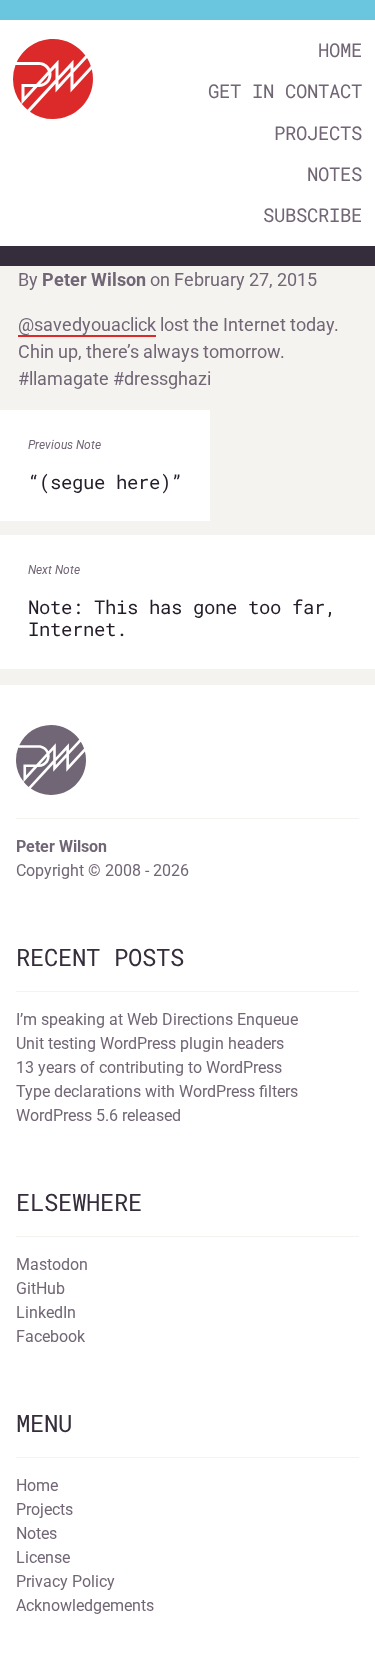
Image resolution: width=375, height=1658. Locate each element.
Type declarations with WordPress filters (157, 1091)
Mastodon (52, 1264)
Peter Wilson (94, 279)
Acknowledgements (85, 1605)
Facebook (50, 1336)
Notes (334, 173)
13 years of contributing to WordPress (149, 1067)
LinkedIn (46, 1312)
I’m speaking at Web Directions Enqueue (157, 1019)
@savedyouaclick (87, 324)
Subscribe (312, 214)
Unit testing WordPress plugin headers (150, 1043)
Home (340, 49)
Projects (318, 132)
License (43, 1557)
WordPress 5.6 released (98, 1115)
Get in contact (285, 90)
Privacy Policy (65, 1581)
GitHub (40, 1288)
